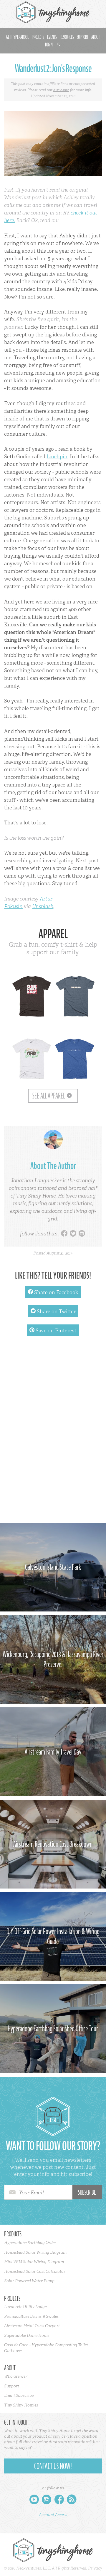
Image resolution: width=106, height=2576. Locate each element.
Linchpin (57, 457)
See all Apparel (49, 1096)
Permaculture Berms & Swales (31, 2316)
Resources (67, 37)
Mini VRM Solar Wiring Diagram (34, 2262)
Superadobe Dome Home (27, 2335)
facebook (64, 1234)
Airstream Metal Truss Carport (32, 2326)
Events (52, 37)
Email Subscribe (19, 2395)
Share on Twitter (53, 1311)
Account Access (53, 2515)
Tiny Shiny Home (53, 12)
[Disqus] (53, 1432)
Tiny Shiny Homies (21, 2405)
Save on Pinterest (53, 1330)
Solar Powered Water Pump (29, 2281)
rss (72, 2501)
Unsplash (43, 906)
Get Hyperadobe (18, 37)
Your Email (32, 2193)
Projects (38, 37)
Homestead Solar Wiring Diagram (35, 2252)
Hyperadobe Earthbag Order (30, 2243)
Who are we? (16, 2376)
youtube (34, 2501)
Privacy (95, 2568)
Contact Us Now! (53, 2466)
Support (83, 37)
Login (49, 45)
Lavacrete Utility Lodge (25, 2307)
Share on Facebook (53, 1292)
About (96, 37)
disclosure (61, 90)
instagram (82, 1234)
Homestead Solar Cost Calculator (35, 2271)
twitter (73, 1234)
